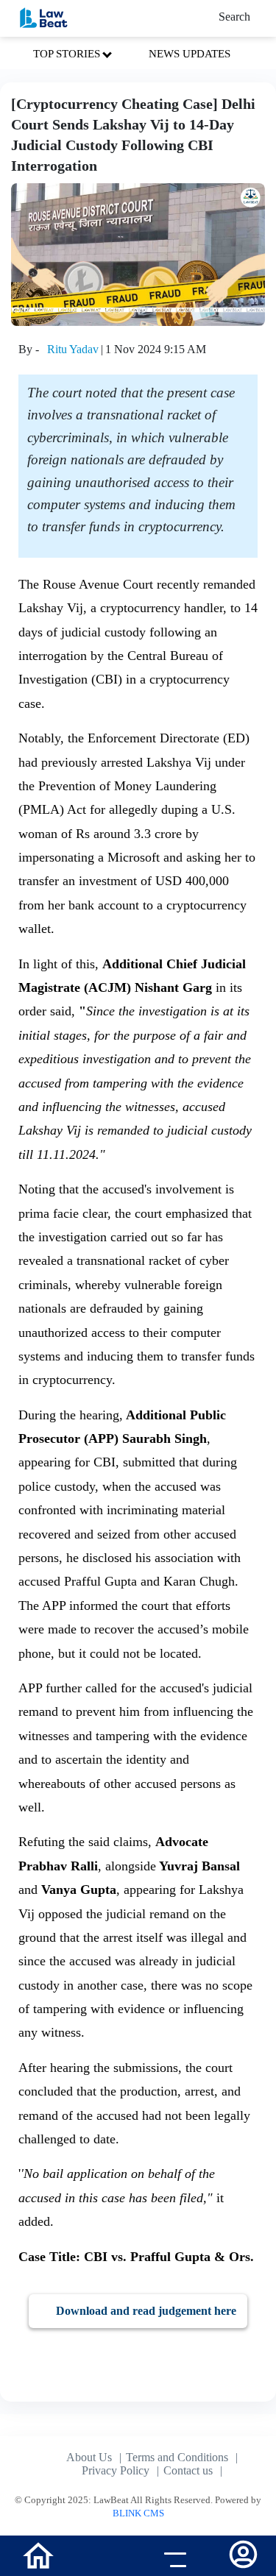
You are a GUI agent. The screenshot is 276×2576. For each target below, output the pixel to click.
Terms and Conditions (177, 2457)
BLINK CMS (138, 2513)
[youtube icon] (103, 2558)
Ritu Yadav (73, 349)
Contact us (188, 2470)
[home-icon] (38, 2554)
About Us (89, 2457)
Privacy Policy (116, 2470)
